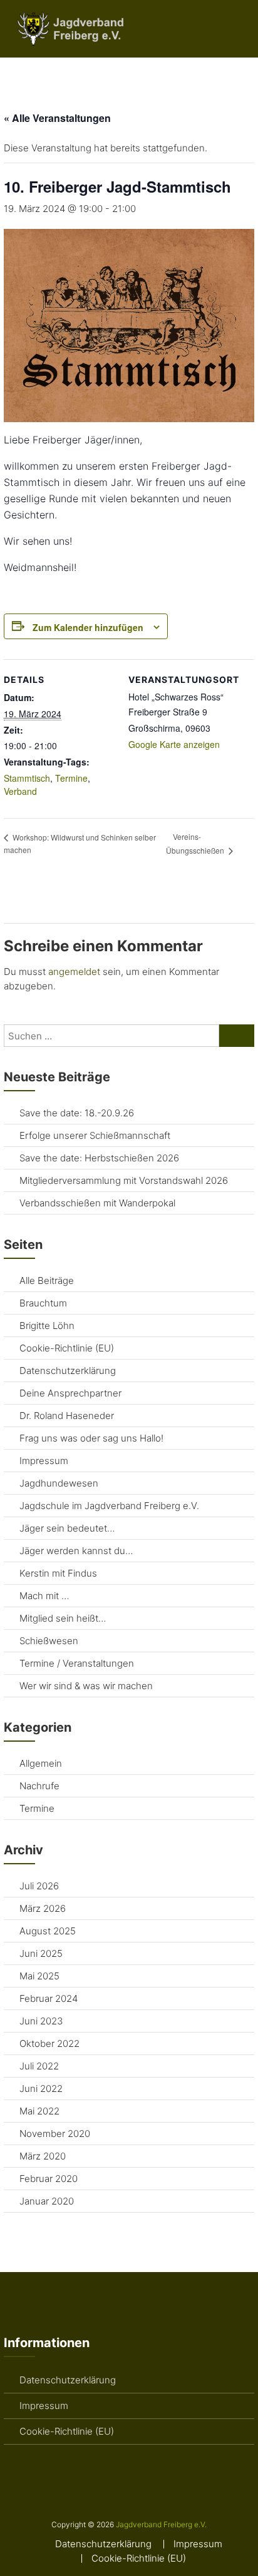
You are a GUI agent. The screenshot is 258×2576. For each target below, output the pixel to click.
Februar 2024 (49, 1998)
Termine (71, 778)
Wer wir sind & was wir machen (86, 1686)
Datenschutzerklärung (68, 1371)
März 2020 (43, 2156)
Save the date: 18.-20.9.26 (77, 1113)
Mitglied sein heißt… (63, 1618)
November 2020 (55, 2134)
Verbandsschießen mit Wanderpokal (97, 1203)
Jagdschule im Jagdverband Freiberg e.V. (109, 1506)
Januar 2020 (47, 2201)
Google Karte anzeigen (174, 744)
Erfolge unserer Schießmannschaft (95, 1135)
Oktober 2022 (49, 2043)
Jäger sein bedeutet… (67, 1528)
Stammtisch (27, 778)
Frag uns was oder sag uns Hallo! (91, 1438)
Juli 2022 (39, 2066)
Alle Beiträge (47, 1280)
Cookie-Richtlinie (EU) (67, 1348)
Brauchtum (43, 1303)
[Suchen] (237, 1036)
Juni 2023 (41, 2021)
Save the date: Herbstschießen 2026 (99, 1158)
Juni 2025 (41, 1953)
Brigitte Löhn (47, 1326)
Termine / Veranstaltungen (77, 1663)
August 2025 (48, 1931)
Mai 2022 (39, 2111)
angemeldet (74, 972)
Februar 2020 (49, 2179)
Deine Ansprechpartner (70, 1393)
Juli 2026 (39, 1886)
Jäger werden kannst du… (76, 1551)
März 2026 (43, 1908)
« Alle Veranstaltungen (57, 118)
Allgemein (41, 1763)
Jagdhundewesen (59, 1483)
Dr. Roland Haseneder (67, 1416)
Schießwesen (49, 1641)
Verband (20, 791)
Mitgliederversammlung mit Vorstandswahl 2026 (124, 1180)
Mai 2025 (39, 1976)
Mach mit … (44, 1596)
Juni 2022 (41, 2089)
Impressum (44, 1461)
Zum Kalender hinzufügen (88, 627)
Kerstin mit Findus (58, 1573)
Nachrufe (39, 1786)
